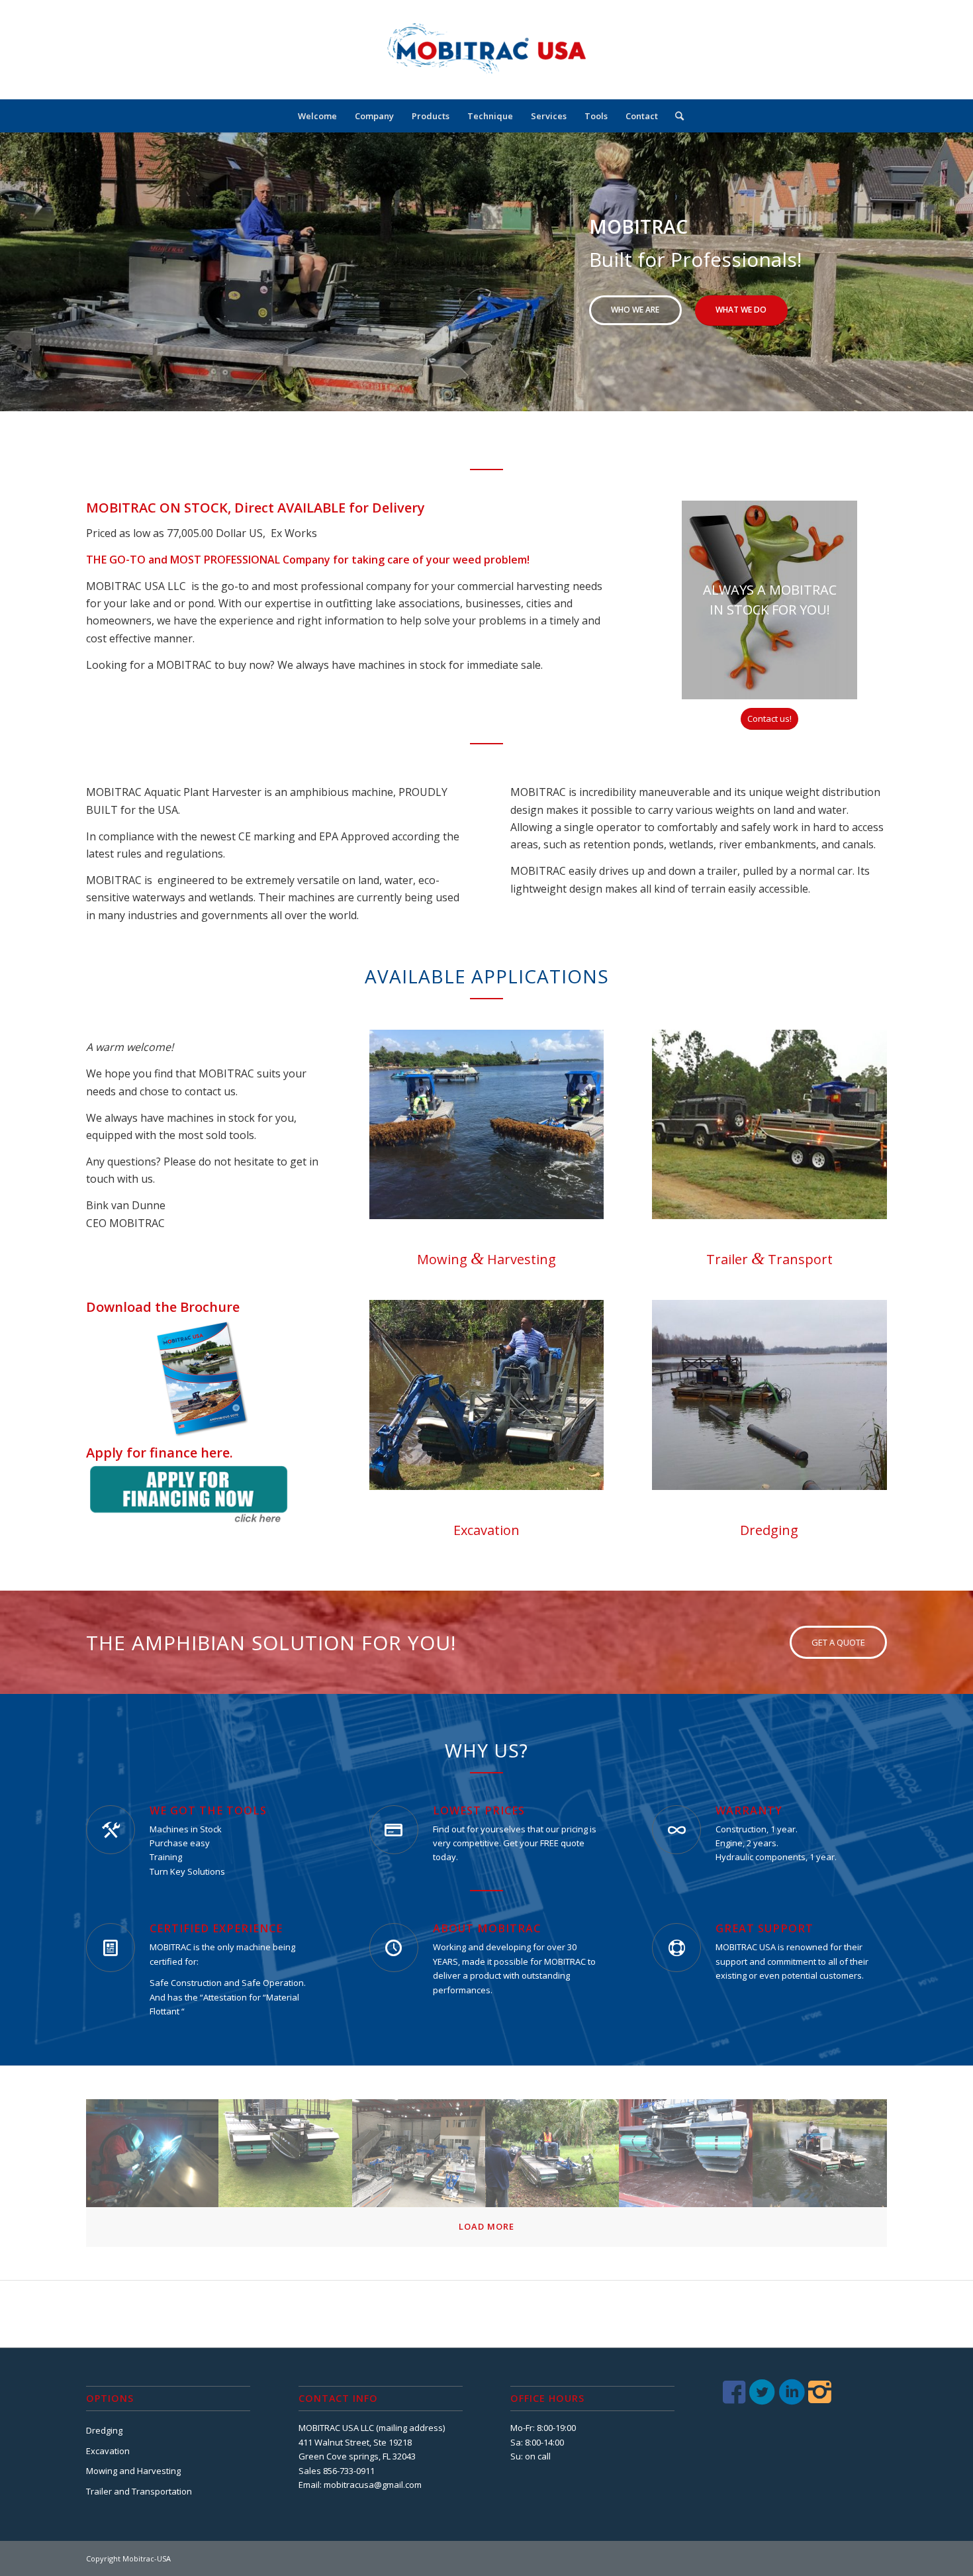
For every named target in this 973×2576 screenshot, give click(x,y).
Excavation (108, 2451)
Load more (486, 2226)
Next (943, 272)
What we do (741, 310)
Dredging (104, 2430)
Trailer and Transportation (139, 2491)
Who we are (635, 310)
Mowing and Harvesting (133, 2471)
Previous (30, 272)
